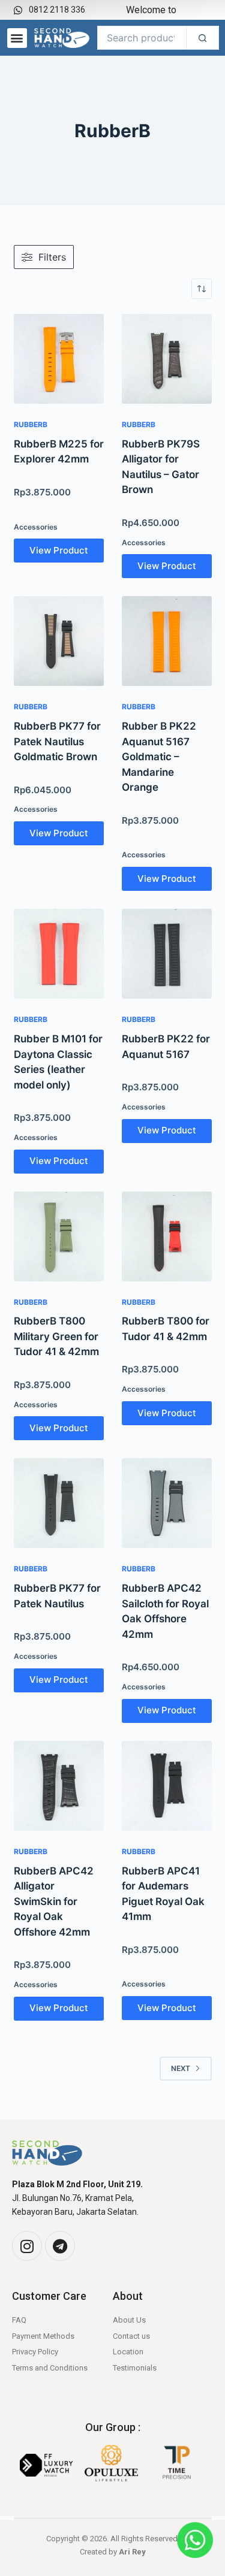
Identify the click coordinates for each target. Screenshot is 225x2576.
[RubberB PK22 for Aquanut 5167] (167, 954)
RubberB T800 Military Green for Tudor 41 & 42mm (56, 1336)
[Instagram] (27, 2246)
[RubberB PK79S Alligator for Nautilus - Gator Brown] (167, 359)
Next (181, 2068)
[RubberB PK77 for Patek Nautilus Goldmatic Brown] (59, 641)
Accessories (36, 527)
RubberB (31, 424)
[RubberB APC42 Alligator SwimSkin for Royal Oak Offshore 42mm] (59, 1786)
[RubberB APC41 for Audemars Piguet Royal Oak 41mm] (167, 1786)
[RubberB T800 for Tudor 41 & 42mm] (167, 1236)
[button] (17, 38)
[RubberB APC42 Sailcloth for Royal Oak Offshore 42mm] (167, 1503)
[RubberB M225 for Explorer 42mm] (59, 359)
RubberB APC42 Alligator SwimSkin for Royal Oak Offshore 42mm (54, 1901)
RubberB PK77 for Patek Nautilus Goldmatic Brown (57, 741)
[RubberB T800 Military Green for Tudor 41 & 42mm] (59, 1236)
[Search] (202, 38)
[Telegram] (60, 2246)
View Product (59, 550)
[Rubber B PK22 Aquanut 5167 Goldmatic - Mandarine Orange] (167, 641)
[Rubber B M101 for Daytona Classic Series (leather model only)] (59, 954)
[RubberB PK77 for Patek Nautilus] (59, 1503)
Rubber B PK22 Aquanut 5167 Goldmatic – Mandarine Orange (159, 757)
